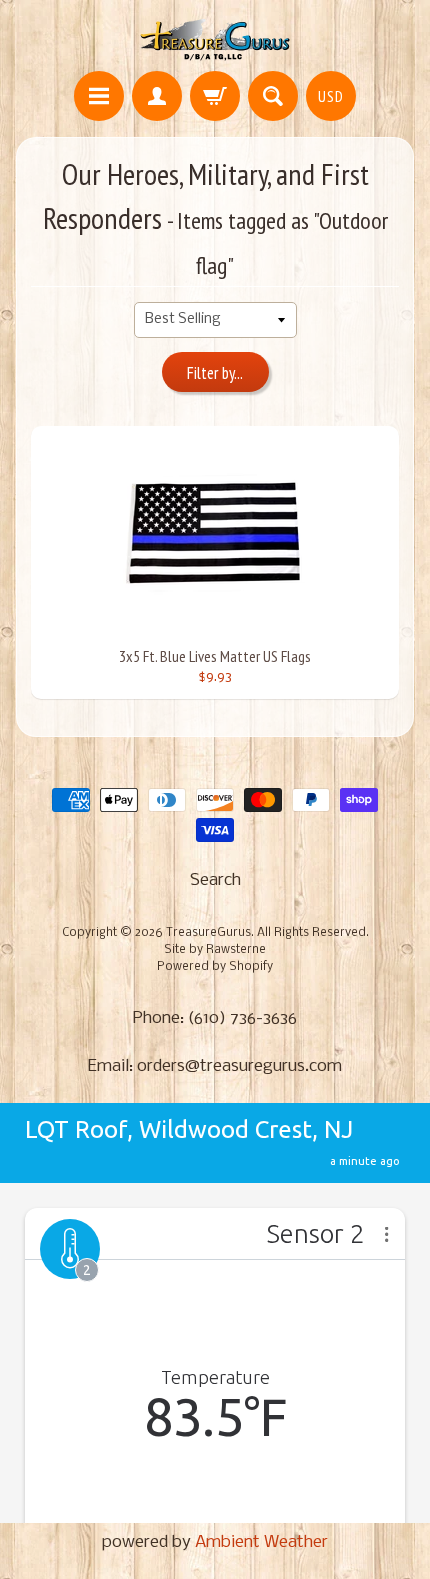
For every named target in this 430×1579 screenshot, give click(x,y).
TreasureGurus (208, 933)
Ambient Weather (261, 1542)
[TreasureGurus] (215, 38)
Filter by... (215, 373)
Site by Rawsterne (215, 950)
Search (215, 880)
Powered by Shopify (215, 967)
